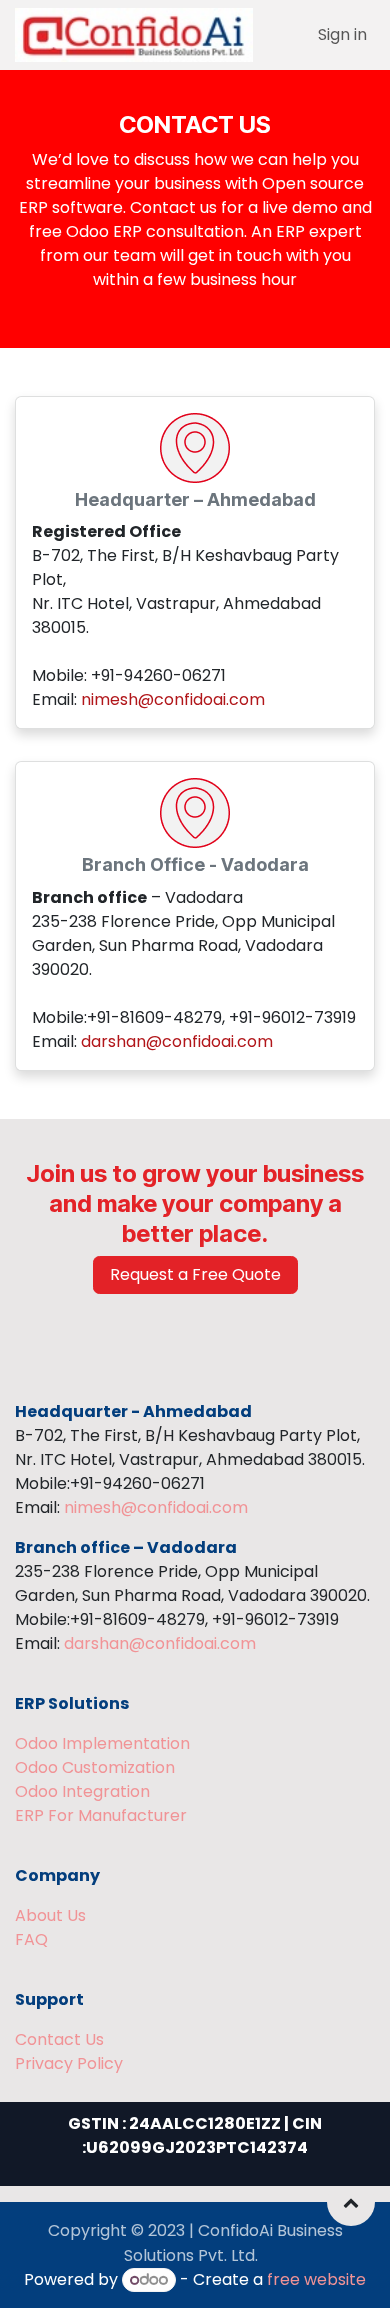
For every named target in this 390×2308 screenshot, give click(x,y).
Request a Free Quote (195, 1274)
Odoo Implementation (102, 1743)
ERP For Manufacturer (101, 1815)
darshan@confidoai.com (177, 1041)
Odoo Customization (95, 1767)
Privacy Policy (69, 2063)
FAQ (31, 1939)
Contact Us (59, 2039)
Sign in (342, 34)
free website (316, 2279)
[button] (351, 2202)
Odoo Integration (82, 1791)
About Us (50, 1915)
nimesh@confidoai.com (173, 699)
